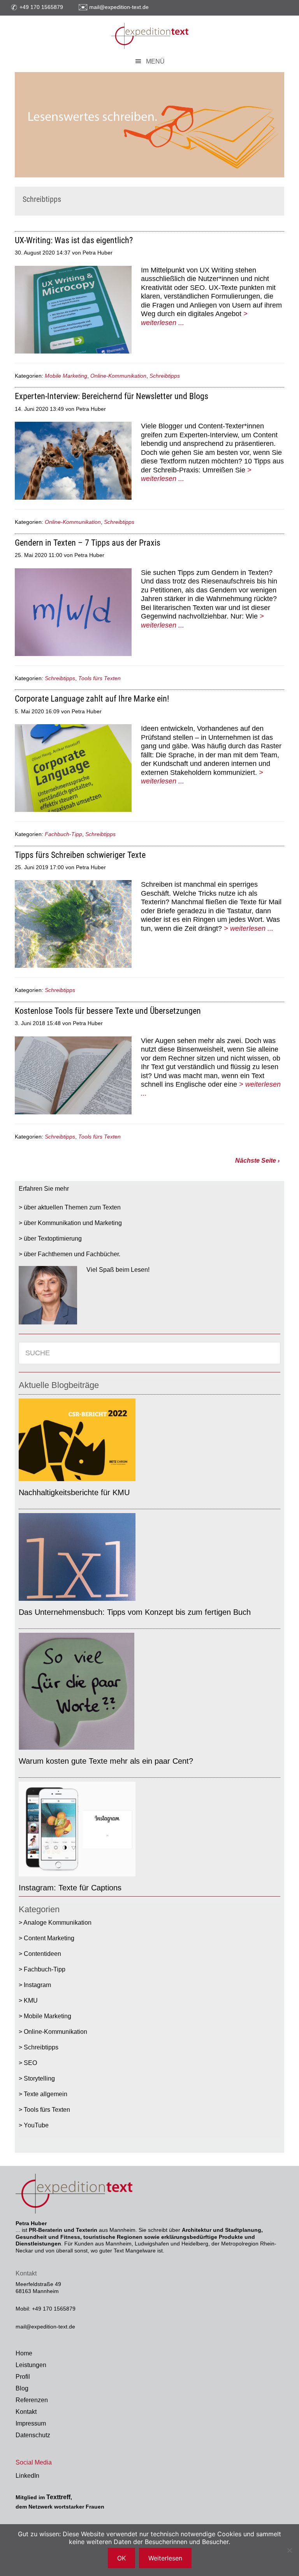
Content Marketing (49, 1938)
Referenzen (32, 2400)
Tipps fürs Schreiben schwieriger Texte (80, 855)
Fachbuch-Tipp (63, 834)
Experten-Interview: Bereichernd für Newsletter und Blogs (112, 396)
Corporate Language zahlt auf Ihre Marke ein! (92, 699)
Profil (23, 2377)
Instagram (37, 1985)
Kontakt (26, 2412)
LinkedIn (27, 2476)
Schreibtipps (165, 376)
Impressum (31, 2423)
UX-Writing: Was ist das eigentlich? (74, 240)
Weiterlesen (165, 2558)
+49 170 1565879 (41, 7)
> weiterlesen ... (249, 928)
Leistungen (31, 2365)
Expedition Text (149, 35)
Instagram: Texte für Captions (70, 1888)
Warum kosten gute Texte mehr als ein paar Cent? (106, 1761)
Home (24, 2353)
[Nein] (289, 2550)
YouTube (36, 2125)
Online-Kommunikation (118, 376)
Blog (22, 2388)
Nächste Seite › (257, 1161)
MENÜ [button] (155, 61)
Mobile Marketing (66, 376)
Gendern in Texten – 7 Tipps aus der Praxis (88, 543)
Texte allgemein (46, 2094)
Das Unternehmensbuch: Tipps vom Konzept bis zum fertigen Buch (135, 1612)
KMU (31, 2001)
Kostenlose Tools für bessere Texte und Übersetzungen (108, 1011)
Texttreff (58, 2497)
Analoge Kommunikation (57, 1923)
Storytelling (39, 2078)
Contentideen (42, 1954)
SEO (30, 2063)
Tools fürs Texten (99, 678)
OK (121, 2558)
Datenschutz (33, 2435)
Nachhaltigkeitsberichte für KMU (74, 1492)
